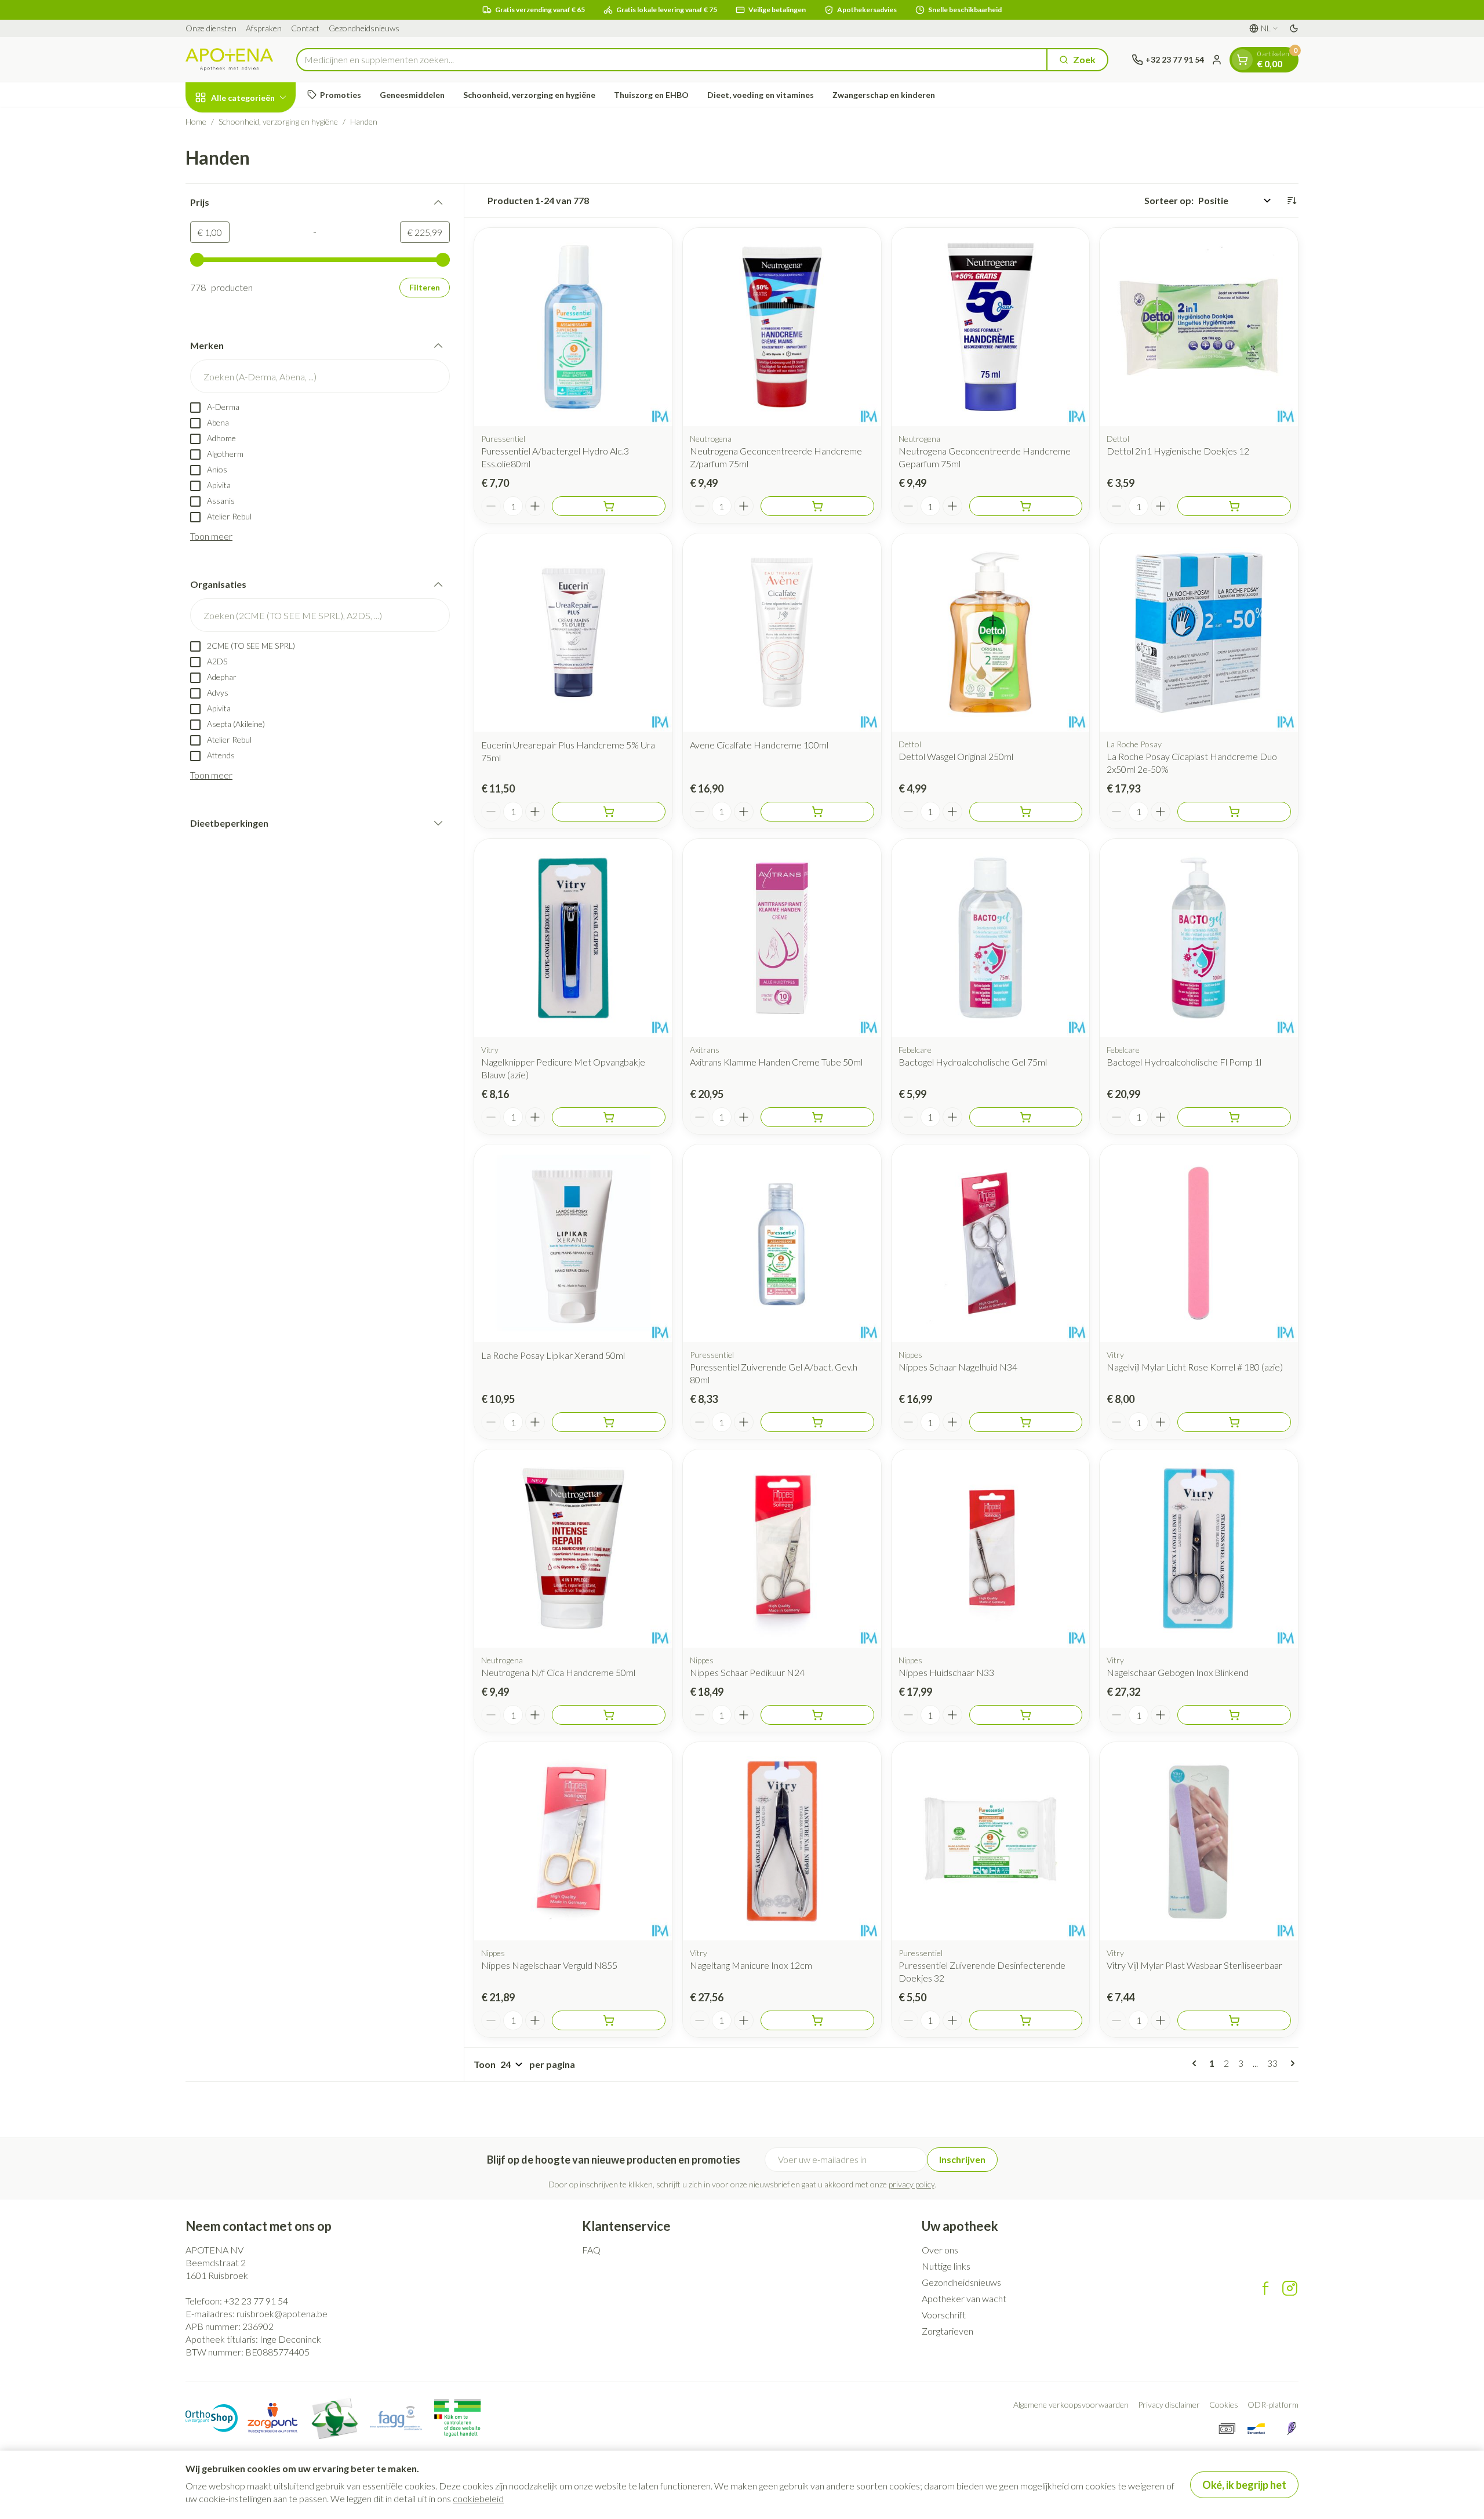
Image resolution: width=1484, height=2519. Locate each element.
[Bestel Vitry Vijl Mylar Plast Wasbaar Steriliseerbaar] (1234, 2020)
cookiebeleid (478, 2498)
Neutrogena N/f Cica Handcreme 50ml (558, 1672)
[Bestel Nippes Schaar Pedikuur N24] (817, 1715)
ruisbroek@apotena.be (282, 2313)
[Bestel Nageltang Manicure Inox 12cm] (817, 2020)
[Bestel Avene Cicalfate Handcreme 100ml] (817, 812)
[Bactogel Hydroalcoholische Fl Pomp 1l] (1199, 938)
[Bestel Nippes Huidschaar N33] (1026, 1715)
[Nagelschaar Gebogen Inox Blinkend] (1199, 1549)
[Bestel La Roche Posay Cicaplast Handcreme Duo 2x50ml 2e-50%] (1234, 812)
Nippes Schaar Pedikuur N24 (747, 1672)
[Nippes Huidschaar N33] (991, 1549)
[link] (1196, 2063)
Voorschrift (944, 2315)
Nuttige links (946, 2266)
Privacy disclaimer (1169, 2404)
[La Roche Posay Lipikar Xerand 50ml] (573, 1244)
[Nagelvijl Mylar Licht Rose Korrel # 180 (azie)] (1199, 1244)
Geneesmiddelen (412, 95)
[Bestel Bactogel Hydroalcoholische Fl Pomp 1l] (1234, 1117)
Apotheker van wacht (964, 2298)
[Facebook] (1265, 2288)
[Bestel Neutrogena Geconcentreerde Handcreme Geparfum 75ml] (1026, 506)
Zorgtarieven (947, 2331)
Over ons (940, 2250)
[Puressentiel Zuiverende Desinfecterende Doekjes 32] (991, 1841)
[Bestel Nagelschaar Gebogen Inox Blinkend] (1234, 1715)
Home (196, 121)
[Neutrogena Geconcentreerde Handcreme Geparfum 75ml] (991, 327)
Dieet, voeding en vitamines (761, 95)
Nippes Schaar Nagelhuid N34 (958, 1367)
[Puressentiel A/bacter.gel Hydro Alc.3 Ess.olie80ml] (573, 327)
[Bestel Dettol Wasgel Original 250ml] (1026, 812)
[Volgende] (1290, 2063)
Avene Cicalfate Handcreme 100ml (759, 745)
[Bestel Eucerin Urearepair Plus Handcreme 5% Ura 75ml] (609, 812)
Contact (305, 28)
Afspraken (264, 28)
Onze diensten (211, 28)
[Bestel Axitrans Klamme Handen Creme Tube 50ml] (817, 1117)
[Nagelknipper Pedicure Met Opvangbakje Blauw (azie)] (573, 938)
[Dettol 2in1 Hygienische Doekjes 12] (1199, 327)
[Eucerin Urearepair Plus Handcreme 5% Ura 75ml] (573, 633)
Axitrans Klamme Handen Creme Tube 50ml (776, 1062)
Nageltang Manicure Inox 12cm (751, 1965)
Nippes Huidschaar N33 (946, 1672)
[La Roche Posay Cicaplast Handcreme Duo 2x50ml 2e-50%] (1199, 633)
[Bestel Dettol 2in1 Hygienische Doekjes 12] (1234, 506)
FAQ (591, 2250)
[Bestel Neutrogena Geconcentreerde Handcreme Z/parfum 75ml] (817, 506)
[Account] (1217, 60)
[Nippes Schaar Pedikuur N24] (782, 1549)
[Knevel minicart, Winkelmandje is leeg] (1242, 60)
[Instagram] (1290, 2288)
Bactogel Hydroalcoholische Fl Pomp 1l (1184, 1062)
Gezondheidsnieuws (364, 28)
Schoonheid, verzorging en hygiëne (529, 95)
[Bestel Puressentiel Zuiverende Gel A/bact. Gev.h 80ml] (817, 1422)
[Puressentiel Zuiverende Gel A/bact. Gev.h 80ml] (782, 1244)
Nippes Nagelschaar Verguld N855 (549, 1965)
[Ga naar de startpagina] (229, 59)
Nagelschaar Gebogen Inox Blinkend (1178, 1672)
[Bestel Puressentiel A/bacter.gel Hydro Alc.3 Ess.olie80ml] (609, 506)
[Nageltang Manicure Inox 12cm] (782, 1841)
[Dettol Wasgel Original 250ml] (991, 633)
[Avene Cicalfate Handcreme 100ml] (782, 633)
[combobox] (672, 60)
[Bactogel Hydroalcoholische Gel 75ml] (991, 938)
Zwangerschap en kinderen (884, 95)
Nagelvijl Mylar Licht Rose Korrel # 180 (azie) (1195, 1367)
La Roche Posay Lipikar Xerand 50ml (553, 1355)
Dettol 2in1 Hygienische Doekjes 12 (1178, 451)
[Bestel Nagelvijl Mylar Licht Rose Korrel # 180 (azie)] (1234, 1422)
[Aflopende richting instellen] (1292, 201)
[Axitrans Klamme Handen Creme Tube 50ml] (782, 938)
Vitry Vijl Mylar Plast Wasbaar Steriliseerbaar (1194, 1965)
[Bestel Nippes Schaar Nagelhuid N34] (1026, 1422)
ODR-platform (1273, 2404)
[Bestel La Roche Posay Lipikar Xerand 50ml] (609, 1422)
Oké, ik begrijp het (1244, 2485)
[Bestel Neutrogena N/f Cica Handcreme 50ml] (609, 1715)
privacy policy (912, 2184)
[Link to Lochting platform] (1292, 2429)
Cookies (1224, 2404)
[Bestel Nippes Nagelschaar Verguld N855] (609, 2020)
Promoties (341, 95)
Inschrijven (962, 2159)
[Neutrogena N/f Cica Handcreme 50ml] (573, 1549)
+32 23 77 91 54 (256, 2301)
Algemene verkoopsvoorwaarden (1071, 2404)
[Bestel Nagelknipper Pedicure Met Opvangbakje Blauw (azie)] (609, 1117)
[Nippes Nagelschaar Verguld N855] (573, 1841)
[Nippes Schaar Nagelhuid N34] (991, 1244)
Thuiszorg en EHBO (651, 95)
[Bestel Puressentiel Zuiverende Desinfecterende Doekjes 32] (1026, 2020)
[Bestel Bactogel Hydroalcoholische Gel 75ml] (1026, 1117)
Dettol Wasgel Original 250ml (956, 756)
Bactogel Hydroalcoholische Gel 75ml (973, 1062)
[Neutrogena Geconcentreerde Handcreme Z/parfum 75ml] (782, 327)
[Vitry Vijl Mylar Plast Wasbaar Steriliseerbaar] (1199, 1841)
